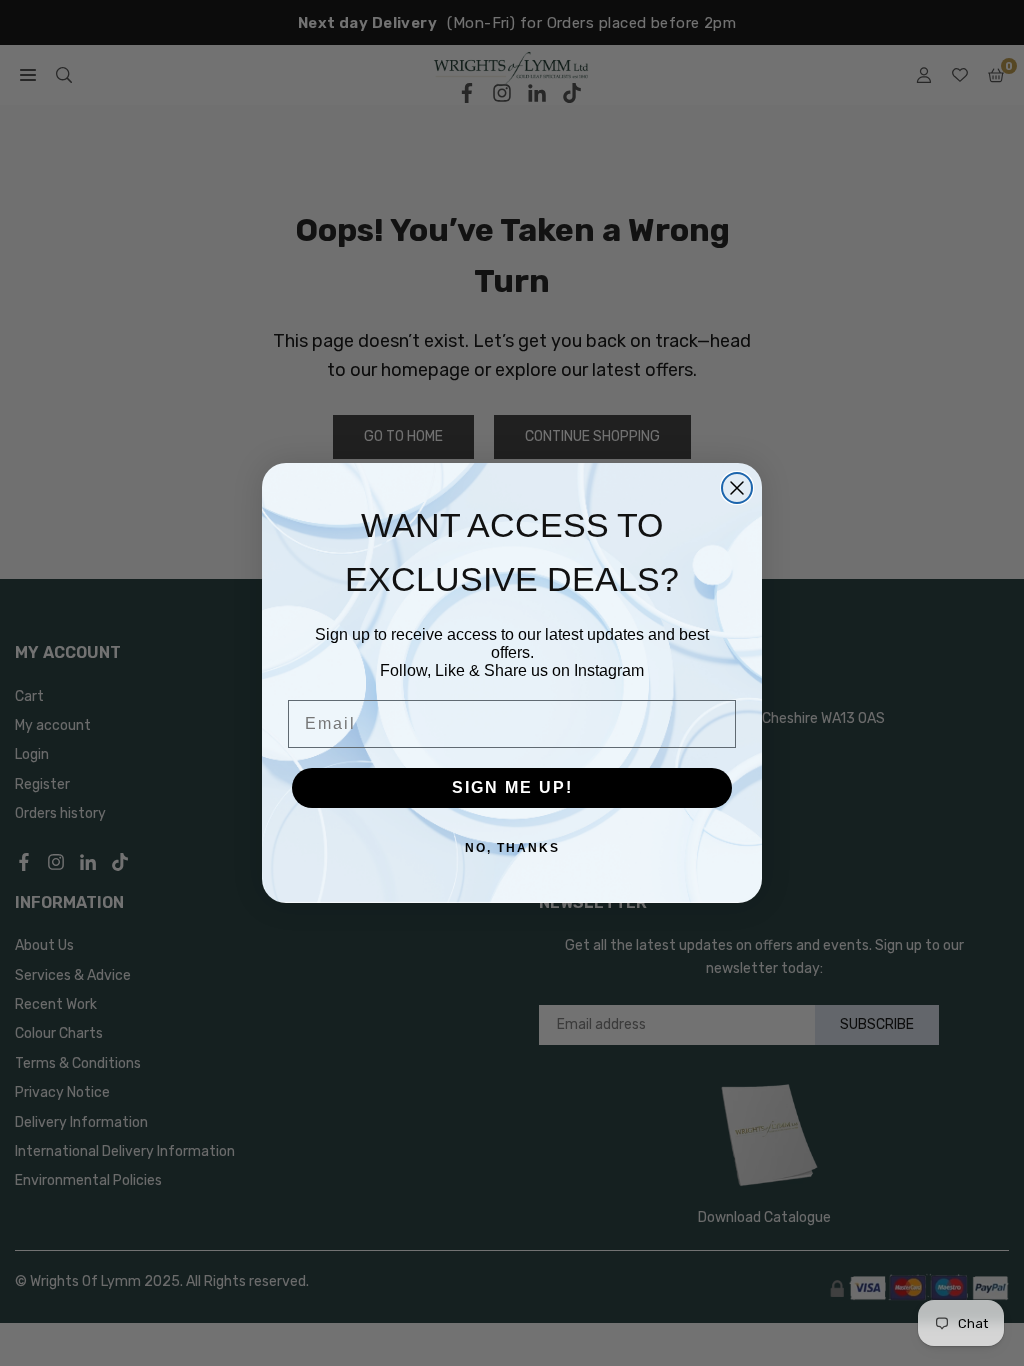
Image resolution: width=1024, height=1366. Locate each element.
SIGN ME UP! (512, 787)
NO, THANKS (512, 848)
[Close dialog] (737, 488)
